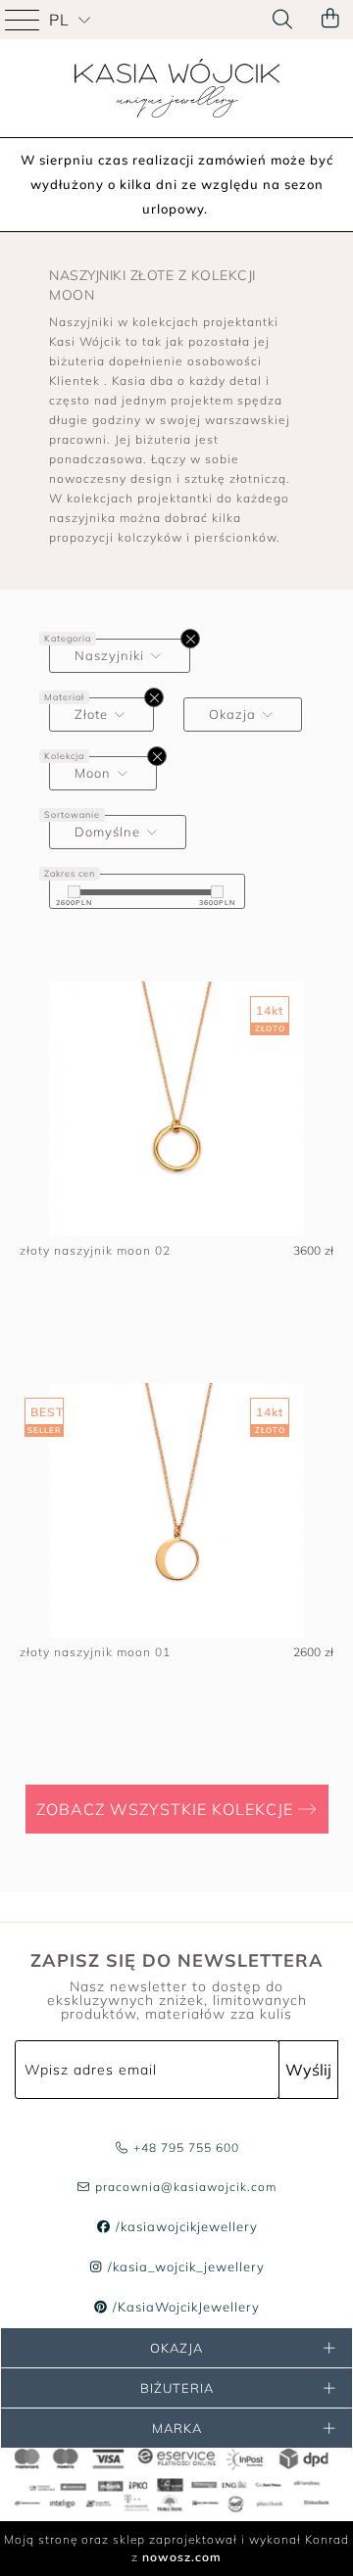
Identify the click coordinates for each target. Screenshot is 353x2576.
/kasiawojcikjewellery (184, 2226)
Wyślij (308, 2070)
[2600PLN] (74, 892)
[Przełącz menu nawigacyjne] (25, 20)
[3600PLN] (217, 892)
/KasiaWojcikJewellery (184, 2307)
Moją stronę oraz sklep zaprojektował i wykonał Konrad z (176, 2548)
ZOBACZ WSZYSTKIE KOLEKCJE (167, 1809)
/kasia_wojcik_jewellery (184, 2266)
